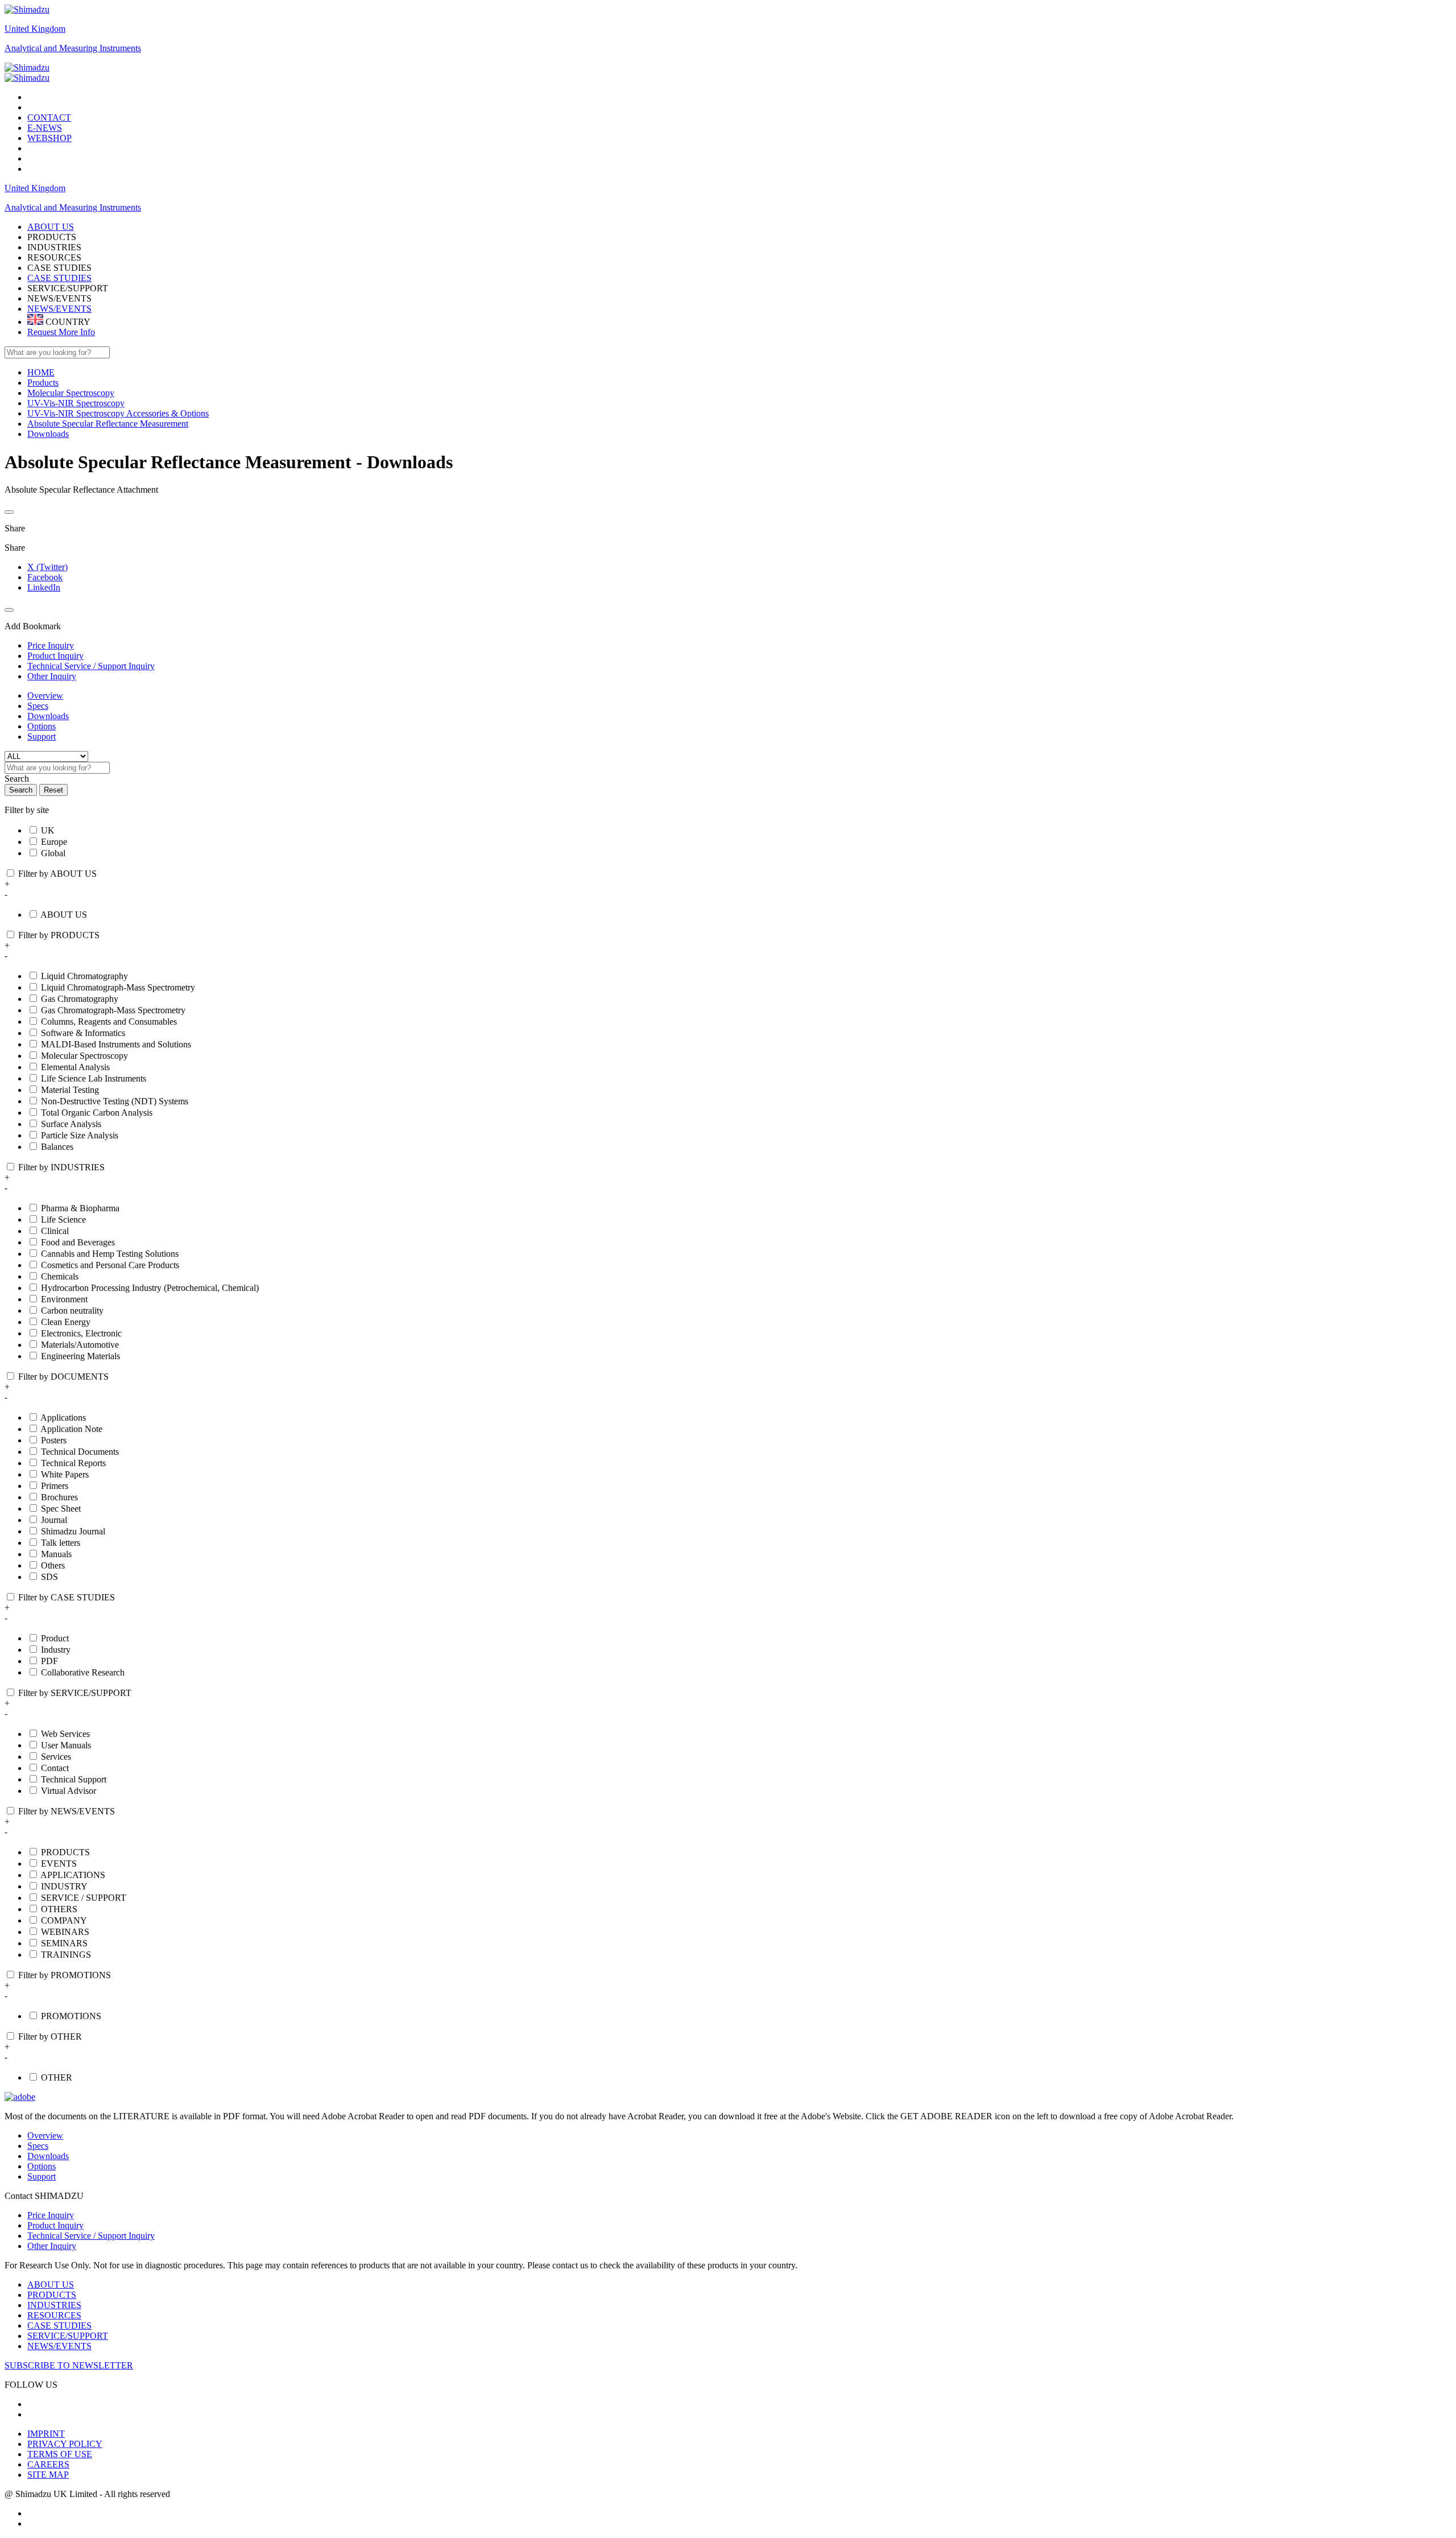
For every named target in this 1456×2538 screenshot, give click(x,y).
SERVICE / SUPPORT (84, 1898)
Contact (55, 1768)
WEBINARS (65, 1932)
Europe (54, 842)
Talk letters (61, 1543)
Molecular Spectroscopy (84, 1056)
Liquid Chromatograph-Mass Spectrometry (118, 987)
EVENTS (59, 1864)
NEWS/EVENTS (59, 309)
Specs (38, 706)
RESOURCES (54, 2315)
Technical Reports (73, 1463)
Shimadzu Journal (73, 1531)
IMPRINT (46, 2434)
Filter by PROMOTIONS (65, 1975)
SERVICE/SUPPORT (68, 2336)
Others (53, 1565)
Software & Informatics (83, 1033)
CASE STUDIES (59, 278)
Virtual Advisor (69, 1791)
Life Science (63, 1220)
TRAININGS (66, 1955)
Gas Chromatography (80, 999)
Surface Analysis (71, 1124)
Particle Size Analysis (80, 1135)
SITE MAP (48, 2475)
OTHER (57, 2077)
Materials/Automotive (80, 1345)
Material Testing (70, 1090)
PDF (49, 1661)
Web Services (65, 1734)
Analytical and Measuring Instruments (73, 48)
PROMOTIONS (71, 2016)
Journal (54, 1520)
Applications (63, 1417)
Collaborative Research (83, 1672)
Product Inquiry (55, 2225)
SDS (49, 1577)
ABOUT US (64, 915)
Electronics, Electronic (81, 1333)
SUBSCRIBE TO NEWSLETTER (69, 2365)
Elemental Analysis (75, 1067)
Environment (64, 1299)
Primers (55, 1486)
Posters (54, 1440)
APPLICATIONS (73, 1875)
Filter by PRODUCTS (59, 935)
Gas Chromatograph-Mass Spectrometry (113, 1010)
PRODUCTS (65, 1852)
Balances (57, 1147)
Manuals (56, 1554)
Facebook (45, 577)
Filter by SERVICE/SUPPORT (75, 1693)
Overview (45, 696)
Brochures (59, 1497)
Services (56, 1757)
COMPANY (64, 1920)
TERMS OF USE (60, 2454)
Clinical (55, 1231)
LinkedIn (44, 587)
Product (55, 1638)
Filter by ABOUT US (57, 874)
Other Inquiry (52, 2246)
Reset (53, 790)
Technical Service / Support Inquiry (91, 2236)
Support (42, 736)
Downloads (48, 716)
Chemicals (60, 1276)
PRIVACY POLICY (65, 2444)
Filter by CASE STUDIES (67, 1597)
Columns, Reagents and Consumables (109, 1022)
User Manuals (66, 1745)
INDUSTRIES (54, 2305)
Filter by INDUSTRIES (61, 1167)
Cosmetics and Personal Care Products (110, 1265)
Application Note (71, 1429)
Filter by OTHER (50, 2036)
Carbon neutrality (72, 1311)
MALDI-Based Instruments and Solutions (116, 1044)
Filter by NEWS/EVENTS (67, 1811)
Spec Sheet (61, 1509)
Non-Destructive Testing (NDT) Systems (115, 1101)
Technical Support (74, 1779)
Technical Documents (80, 1452)
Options (42, 726)
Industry (56, 1650)
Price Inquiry (51, 2215)
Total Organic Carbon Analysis (97, 1113)
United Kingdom (35, 29)
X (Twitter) (47, 567)
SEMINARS (64, 1943)
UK (48, 830)
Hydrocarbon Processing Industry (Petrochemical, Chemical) (150, 1288)
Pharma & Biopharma (80, 1208)
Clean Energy (66, 1322)
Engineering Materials (80, 1356)
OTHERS (59, 1909)
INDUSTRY (64, 1886)
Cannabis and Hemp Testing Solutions (110, 1254)
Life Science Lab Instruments (94, 1078)
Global (53, 853)
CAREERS (48, 2464)
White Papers (65, 1474)
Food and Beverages (78, 1242)
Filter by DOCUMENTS (63, 1377)
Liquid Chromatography (84, 976)
